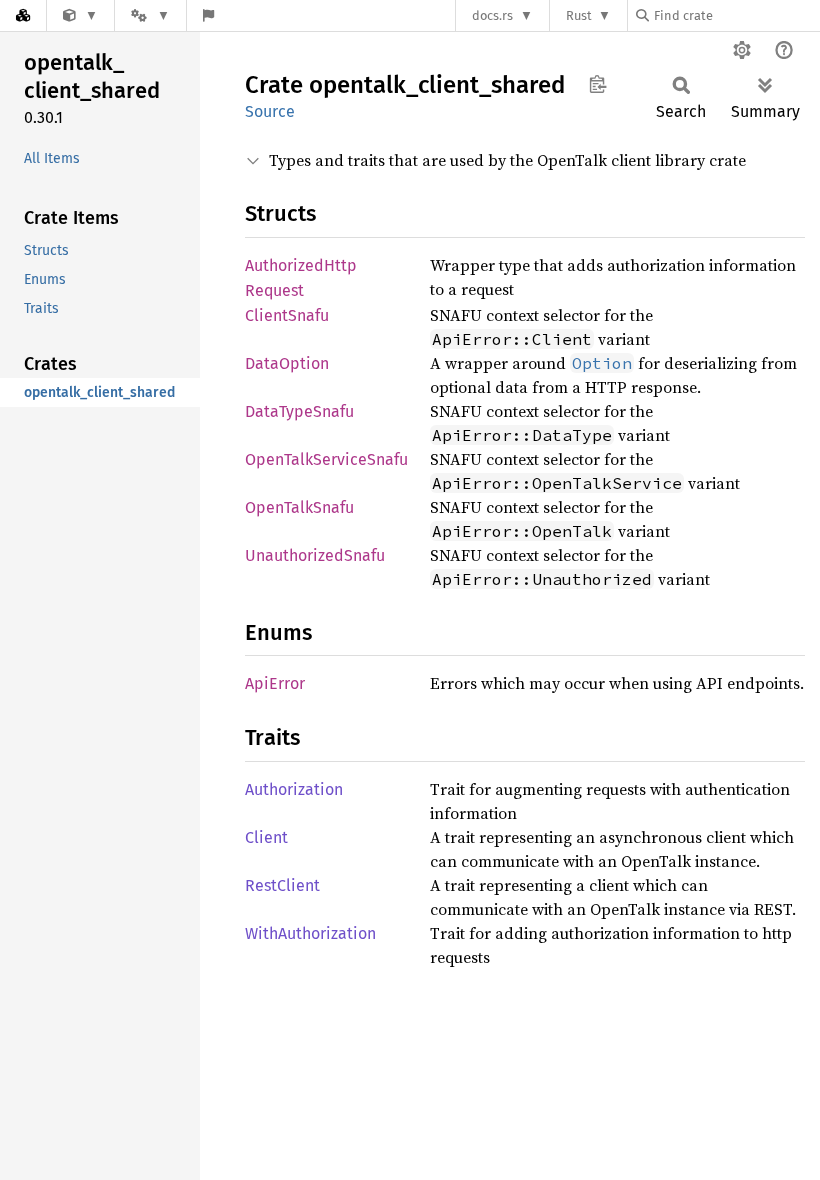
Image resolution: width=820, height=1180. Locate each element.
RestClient (282, 885)
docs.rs (492, 15)
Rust (579, 15)
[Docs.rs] (23, 15)
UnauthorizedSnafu (315, 555)
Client (266, 837)
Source (270, 111)
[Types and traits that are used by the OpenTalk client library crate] (80, 15)
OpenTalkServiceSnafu (326, 459)
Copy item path (597, 84)
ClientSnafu (287, 315)
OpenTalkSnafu (299, 507)
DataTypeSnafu (299, 411)
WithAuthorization (310, 933)
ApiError (275, 683)
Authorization (294, 789)
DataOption (287, 363)
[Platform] (150, 15)
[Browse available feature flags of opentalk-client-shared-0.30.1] (208, 15)
